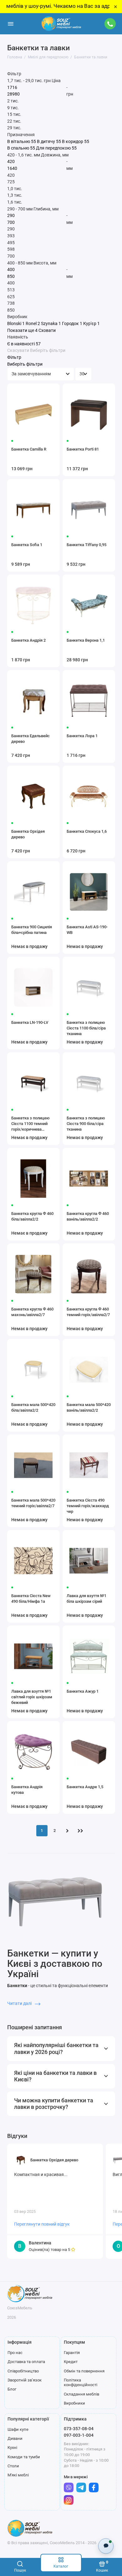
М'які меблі (18, 2475)
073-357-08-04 (79, 2429)
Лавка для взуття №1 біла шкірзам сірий (86, 1599)
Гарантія (72, 2353)
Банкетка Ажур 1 (83, 1691)
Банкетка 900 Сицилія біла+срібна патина (32, 930)
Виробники (74, 2403)
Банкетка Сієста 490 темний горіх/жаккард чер (88, 1506)
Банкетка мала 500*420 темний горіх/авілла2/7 (33, 1503)
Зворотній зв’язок (25, 2380)
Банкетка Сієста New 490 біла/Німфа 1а (31, 1599)
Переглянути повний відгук (42, 2224)
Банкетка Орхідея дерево (28, 834)
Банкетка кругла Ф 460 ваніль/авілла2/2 (88, 1216)
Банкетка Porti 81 (83, 449)
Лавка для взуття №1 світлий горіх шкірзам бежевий (32, 1697)
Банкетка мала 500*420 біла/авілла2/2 (33, 1407)
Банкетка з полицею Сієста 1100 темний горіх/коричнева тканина (30, 1124)
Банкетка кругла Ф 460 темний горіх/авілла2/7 (88, 1312)
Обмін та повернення (84, 2371)
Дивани (15, 2438)
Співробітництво (23, 2371)
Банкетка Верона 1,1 (86, 640)
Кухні (12, 2448)
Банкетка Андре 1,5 (85, 1787)
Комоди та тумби (24, 2457)
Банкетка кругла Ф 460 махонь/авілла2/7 (32, 1312)
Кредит (71, 2362)
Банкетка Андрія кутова (27, 1790)
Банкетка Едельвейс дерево (30, 739)
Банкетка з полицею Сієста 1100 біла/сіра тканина (86, 1028)
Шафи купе (18, 2429)
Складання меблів (81, 2394)
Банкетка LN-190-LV (30, 1022)
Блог (12, 2389)
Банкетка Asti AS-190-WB (87, 930)
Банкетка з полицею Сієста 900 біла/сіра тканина (86, 1124)
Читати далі (20, 2003)
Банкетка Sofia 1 (27, 545)
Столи (13, 2466)
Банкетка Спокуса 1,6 (87, 831)
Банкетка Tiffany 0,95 (86, 545)
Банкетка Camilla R (29, 449)
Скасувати (18, 351)
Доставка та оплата (26, 2362)
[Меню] (11, 24)
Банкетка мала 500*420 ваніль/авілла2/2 (89, 1407)
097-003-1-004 (79, 2435)
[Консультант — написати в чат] (106, 2546)
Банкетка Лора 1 (82, 736)
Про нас (15, 2353)
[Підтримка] (110, 24)
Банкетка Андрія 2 (28, 640)
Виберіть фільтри (48, 351)
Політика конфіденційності (81, 2383)
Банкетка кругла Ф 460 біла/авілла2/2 (32, 1216)
